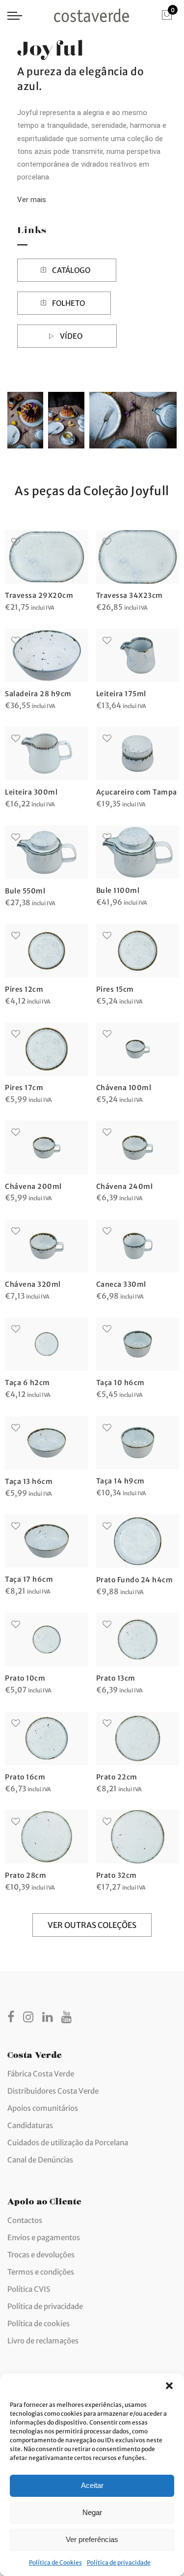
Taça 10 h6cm (120, 1383)
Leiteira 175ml (121, 694)
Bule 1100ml (118, 890)
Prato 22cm (117, 1777)
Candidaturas (30, 2125)
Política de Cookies (55, 2562)
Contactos (25, 2220)
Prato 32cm (117, 1875)
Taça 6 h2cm (27, 1383)
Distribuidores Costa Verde (53, 2091)
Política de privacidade (119, 2562)
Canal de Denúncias (40, 2160)
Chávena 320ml (33, 1284)
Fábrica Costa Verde (41, 2074)
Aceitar (92, 2485)
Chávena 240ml (125, 1186)
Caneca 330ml (121, 1284)
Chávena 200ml (33, 1186)
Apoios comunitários (43, 2108)
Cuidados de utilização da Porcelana (68, 2143)
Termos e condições (41, 2272)
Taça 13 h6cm (29, 1481)
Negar (92, 2512)
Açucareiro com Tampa (137, 792)
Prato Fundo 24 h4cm (135, 1580)
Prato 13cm (116, 1678)
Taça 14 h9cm (120, 1481)
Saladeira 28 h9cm (38, 694)
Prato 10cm (25, 1678)
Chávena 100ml (124, 1088)
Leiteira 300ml (31, 792)
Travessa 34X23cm (130, 595)
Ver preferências (92, 2539)
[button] (169, 2386)
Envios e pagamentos (44, 2237)
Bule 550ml (25, 891)
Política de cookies (39, 2324)
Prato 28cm (26, 1875)
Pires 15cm (115, 989)
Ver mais (32, 200)
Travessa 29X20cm (39, 595)
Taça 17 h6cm (29, 1579)
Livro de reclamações (43, 2341)
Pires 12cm (24, 989)
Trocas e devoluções (41, 2255)
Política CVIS (29, 2289)
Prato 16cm (25, 1777)
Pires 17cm (24, 1088)
